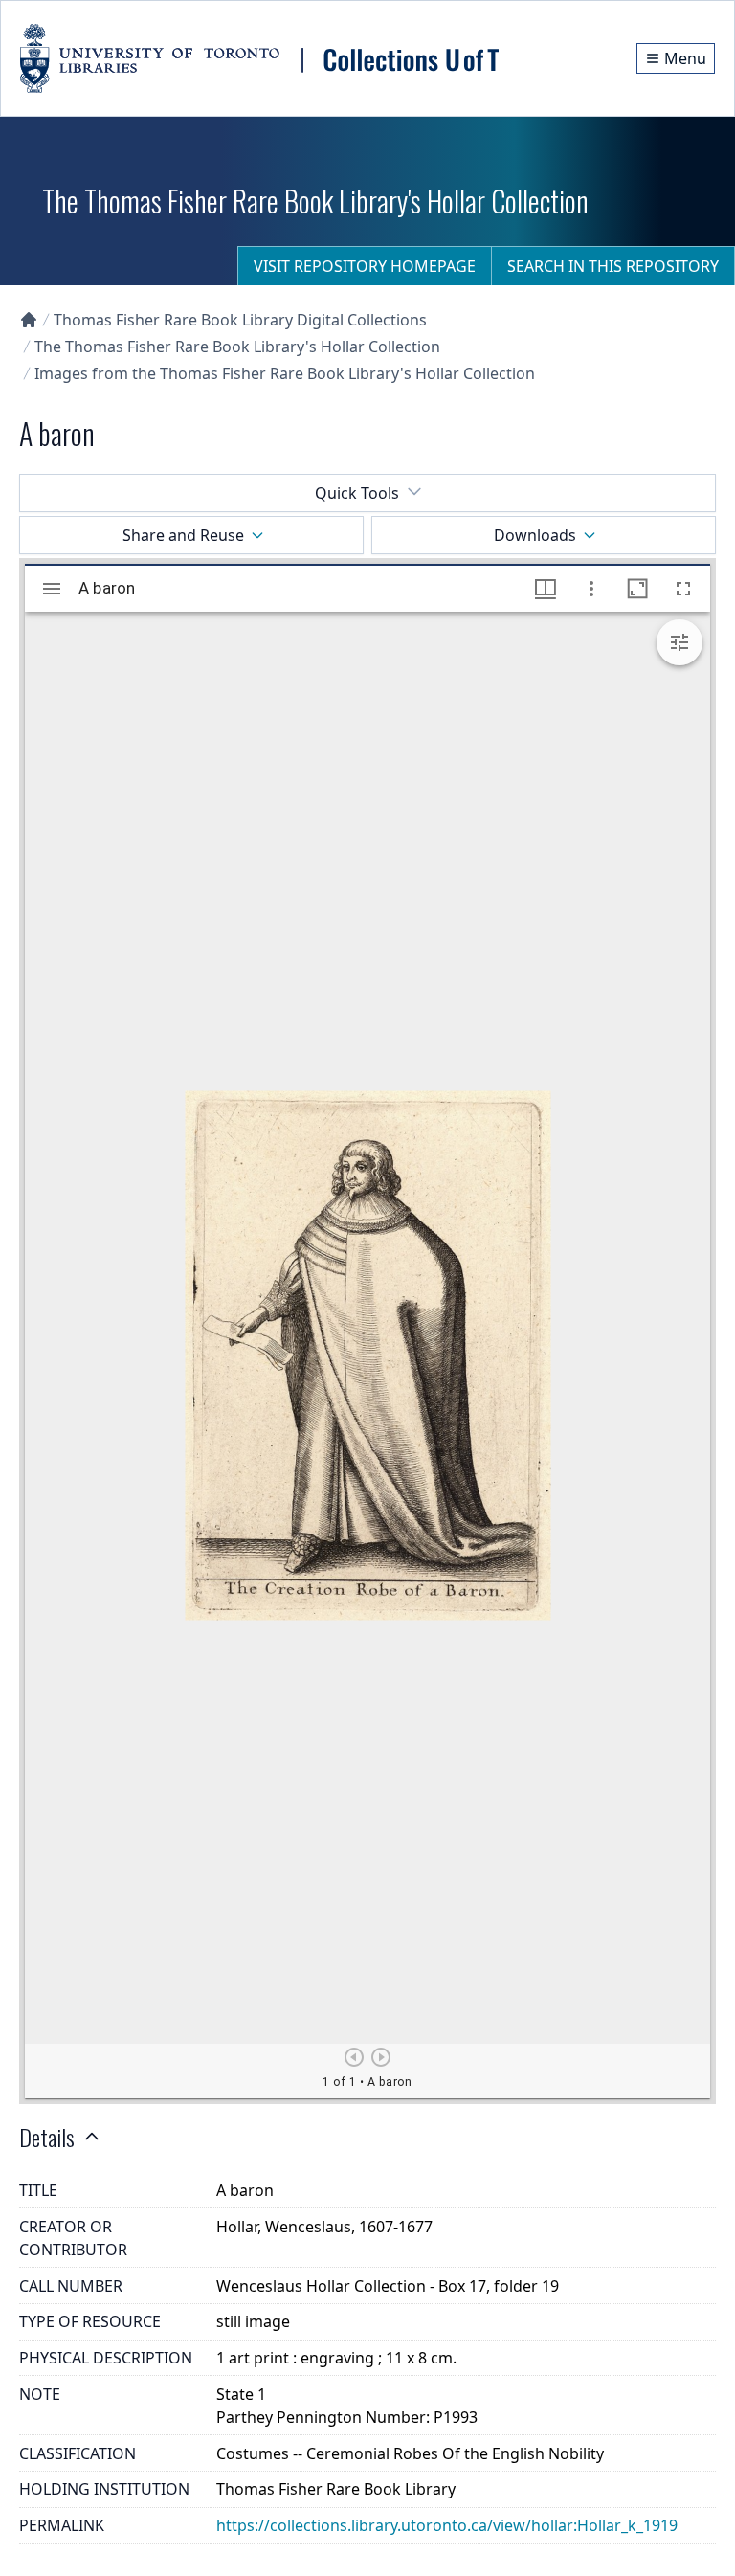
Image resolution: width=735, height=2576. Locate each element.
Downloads (535, 535)
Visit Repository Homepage (365, 266)
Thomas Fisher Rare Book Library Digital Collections (240, 320)
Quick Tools (357, 493)
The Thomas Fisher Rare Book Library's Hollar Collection (237, 347)
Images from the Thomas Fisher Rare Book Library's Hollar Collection (285, 373)
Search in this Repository (613, 266)
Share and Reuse (183, 535)
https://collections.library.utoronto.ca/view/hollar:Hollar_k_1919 (447, 2525)
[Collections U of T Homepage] (29, 320)
